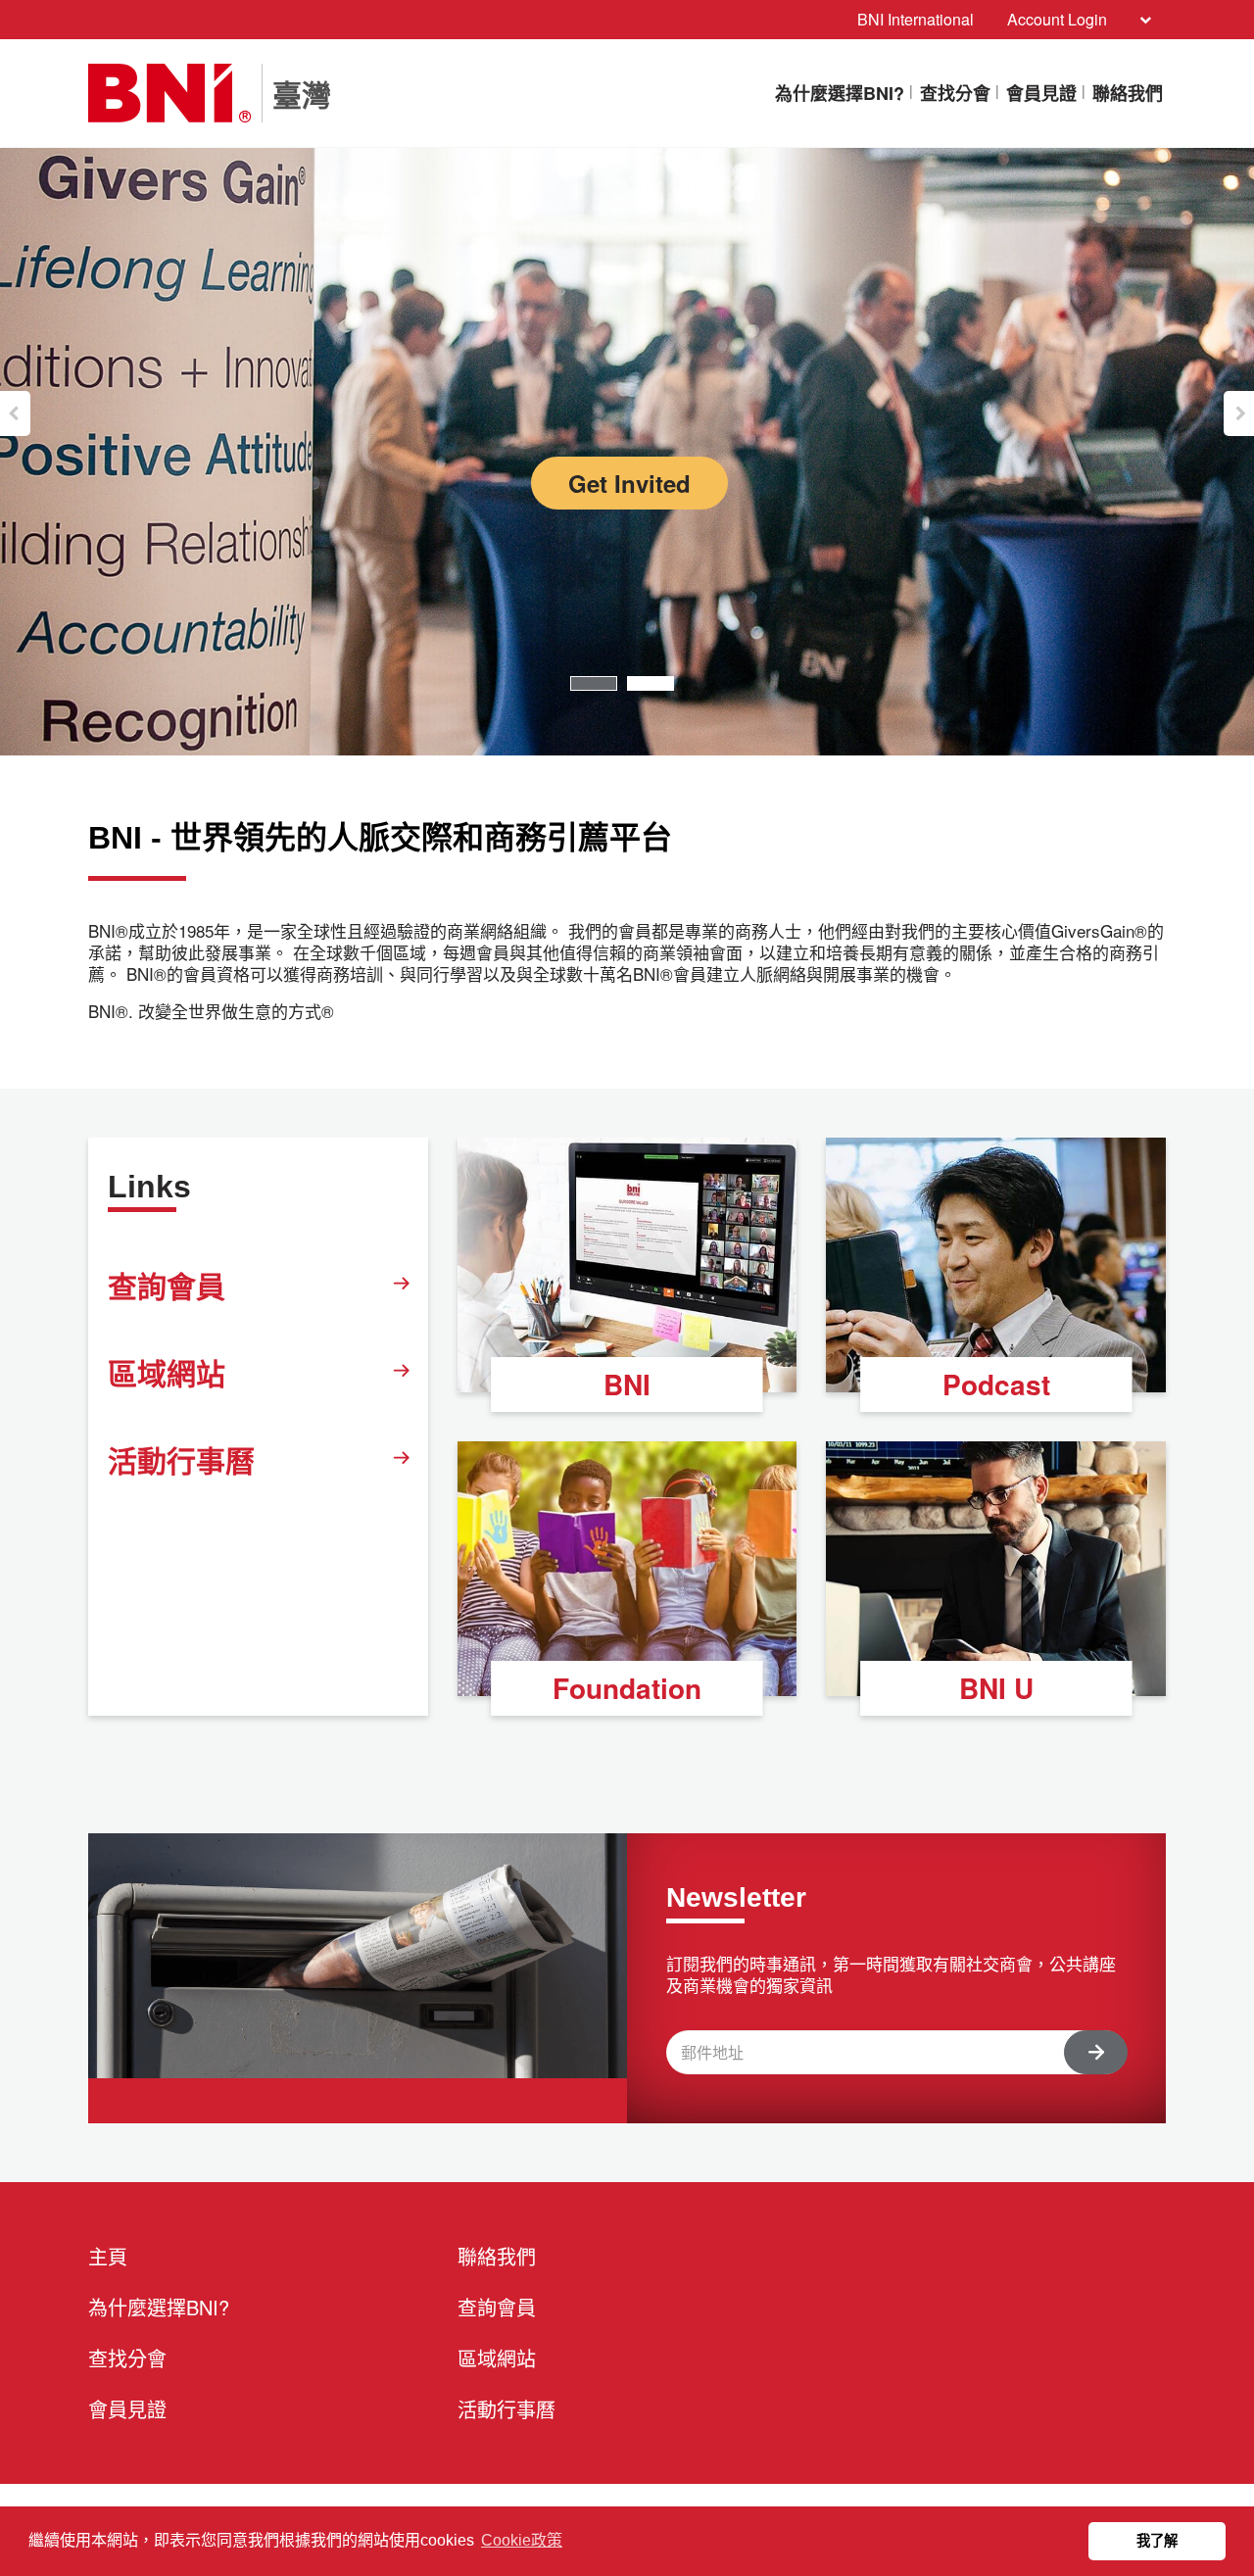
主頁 (108, 2256)
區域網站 (167, 1372)
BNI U (996, 1688)
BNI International (916, 19)
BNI (627, 1384)
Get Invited (629, 483)
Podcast (996, 1384)
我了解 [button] (1157, 2541)
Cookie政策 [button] (522, 2540)
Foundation (627, 1688)
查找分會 (955, 93)
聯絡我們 (1128, 93)
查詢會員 (167, 1285)
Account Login (1057, 19)
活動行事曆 (181, 1459)
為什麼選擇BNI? (840, 93)
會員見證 (1041, 93)
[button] (15, 413)
